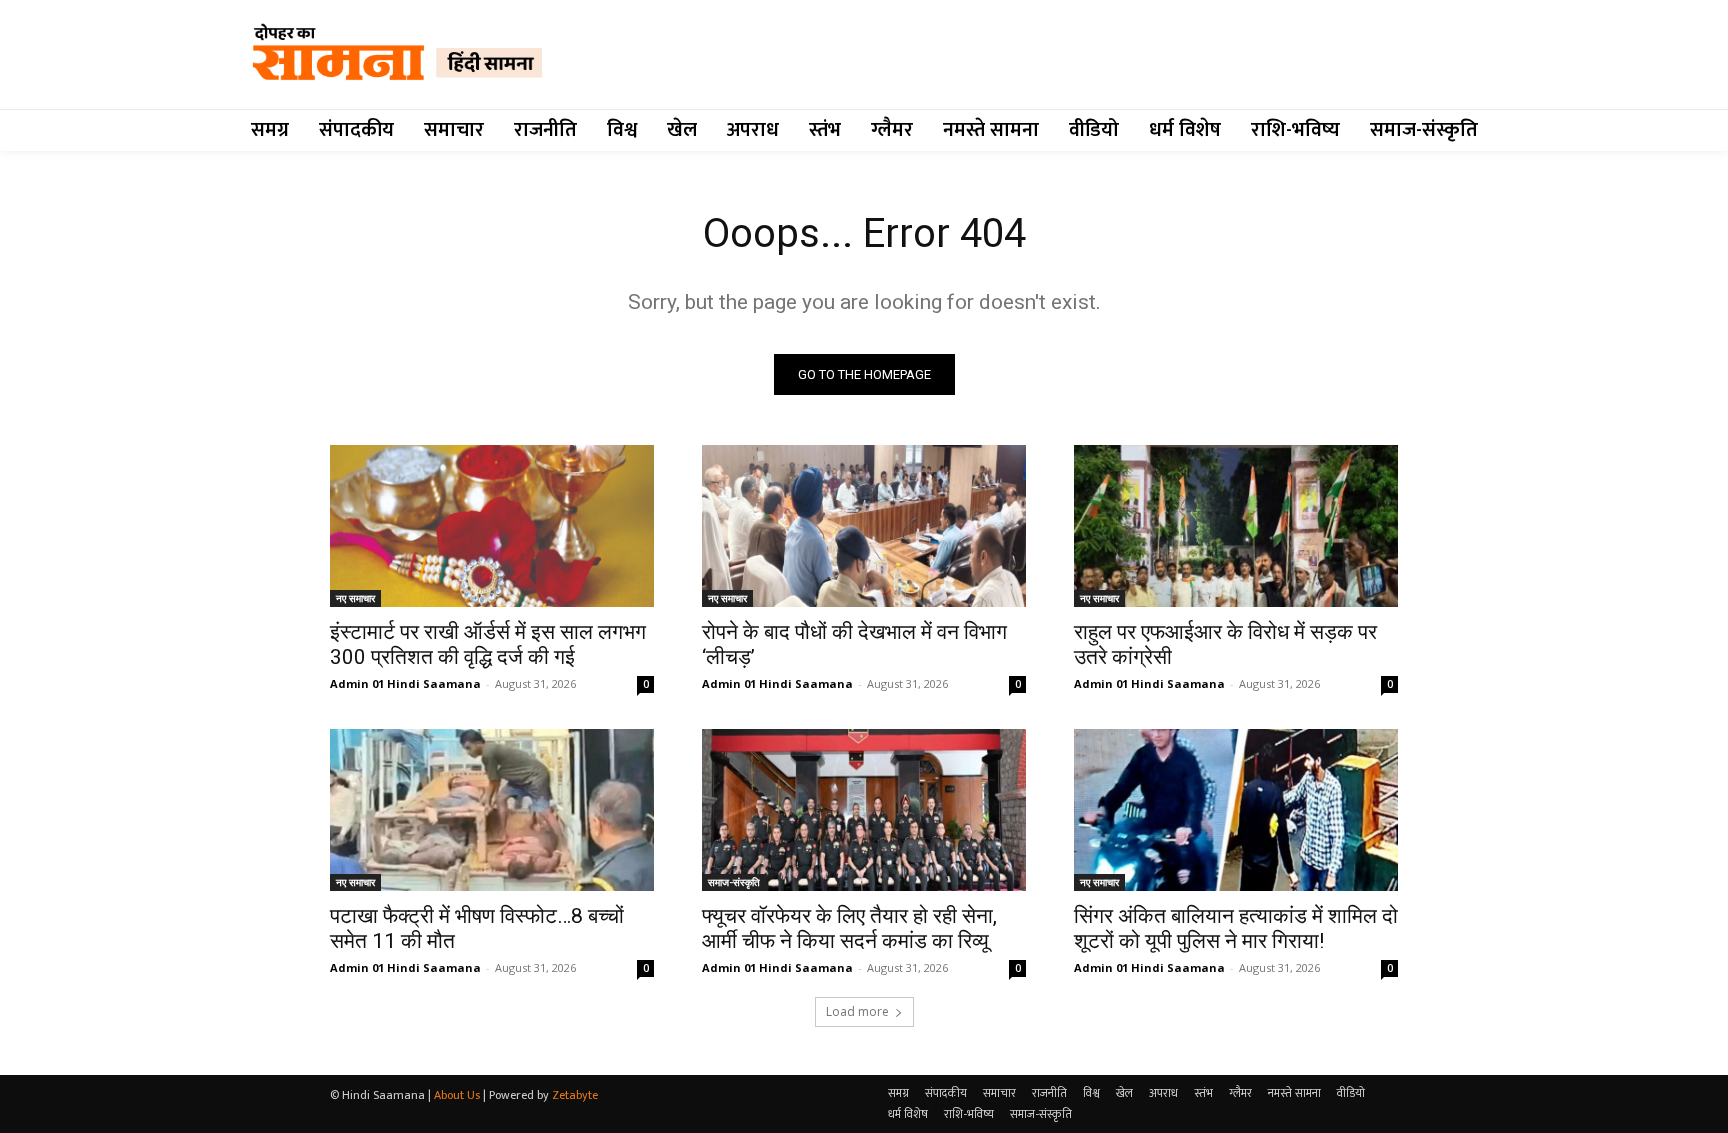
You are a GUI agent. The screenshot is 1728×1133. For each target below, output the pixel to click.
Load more (857, 1011)
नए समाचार (355, 598)
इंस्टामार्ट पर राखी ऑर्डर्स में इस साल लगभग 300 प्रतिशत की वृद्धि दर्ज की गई (488, 644)
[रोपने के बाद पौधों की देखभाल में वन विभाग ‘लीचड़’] (864, 526)
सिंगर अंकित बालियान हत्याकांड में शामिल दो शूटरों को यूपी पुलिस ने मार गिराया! (1236, 928)
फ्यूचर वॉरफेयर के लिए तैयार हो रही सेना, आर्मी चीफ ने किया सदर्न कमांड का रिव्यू (849, 928)
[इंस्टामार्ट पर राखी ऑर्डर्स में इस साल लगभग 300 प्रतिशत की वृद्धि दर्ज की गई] (492, 526)
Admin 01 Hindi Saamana (405, 683)
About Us (457, 1095)
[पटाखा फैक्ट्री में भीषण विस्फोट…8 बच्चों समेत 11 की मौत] (492, 810)
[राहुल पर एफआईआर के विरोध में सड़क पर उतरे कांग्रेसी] (1236, 526)
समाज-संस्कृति (734, 882)
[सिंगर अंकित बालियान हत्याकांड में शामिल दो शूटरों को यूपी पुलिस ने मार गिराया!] (1236, 810)
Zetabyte (575, 1095)
